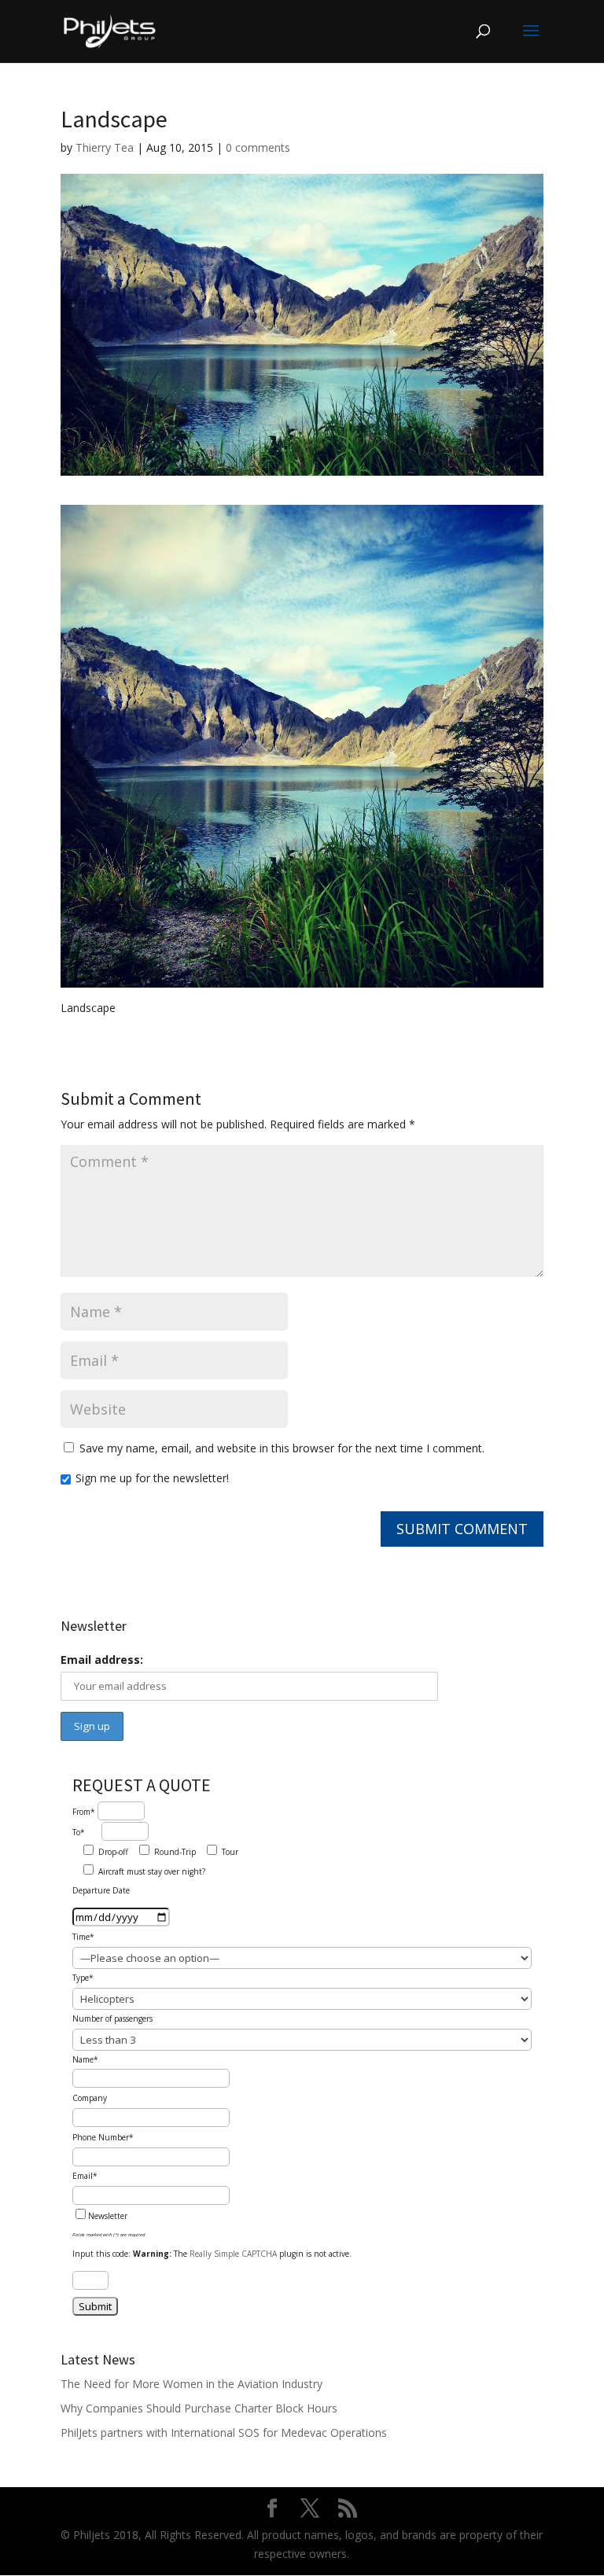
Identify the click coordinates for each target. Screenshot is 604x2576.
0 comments (258, 147)
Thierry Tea (105, 147)
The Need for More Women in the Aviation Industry (192, 2384)
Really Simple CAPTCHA (233, 2254)
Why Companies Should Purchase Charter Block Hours (199, 2408)
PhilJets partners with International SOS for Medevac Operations (224, 2432)
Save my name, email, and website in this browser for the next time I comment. (282, 1448)
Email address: (102, 1660)
